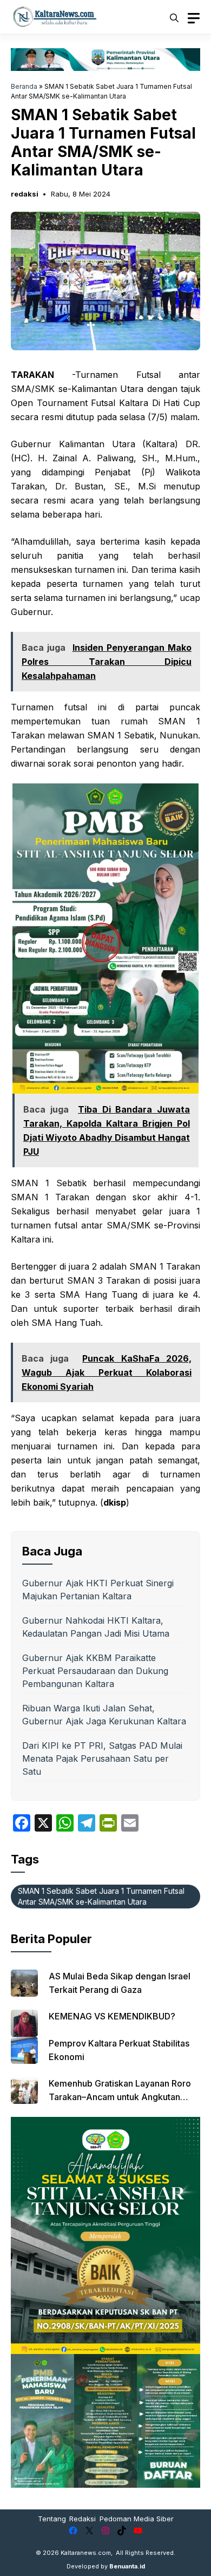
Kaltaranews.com (86, 2553)
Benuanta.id (127, 2566)
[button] (174, 17)
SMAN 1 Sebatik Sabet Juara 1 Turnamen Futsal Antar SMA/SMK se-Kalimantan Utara (101, 1896)
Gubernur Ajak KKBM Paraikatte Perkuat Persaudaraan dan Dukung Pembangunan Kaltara (95, 1671)
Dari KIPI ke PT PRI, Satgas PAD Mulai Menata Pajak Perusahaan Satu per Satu (102, 1758)
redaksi (25, 194)
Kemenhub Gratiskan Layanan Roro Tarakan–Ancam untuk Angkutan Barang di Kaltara (120, 2097)
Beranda (24, 86)
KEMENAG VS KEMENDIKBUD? (112, 2016)
